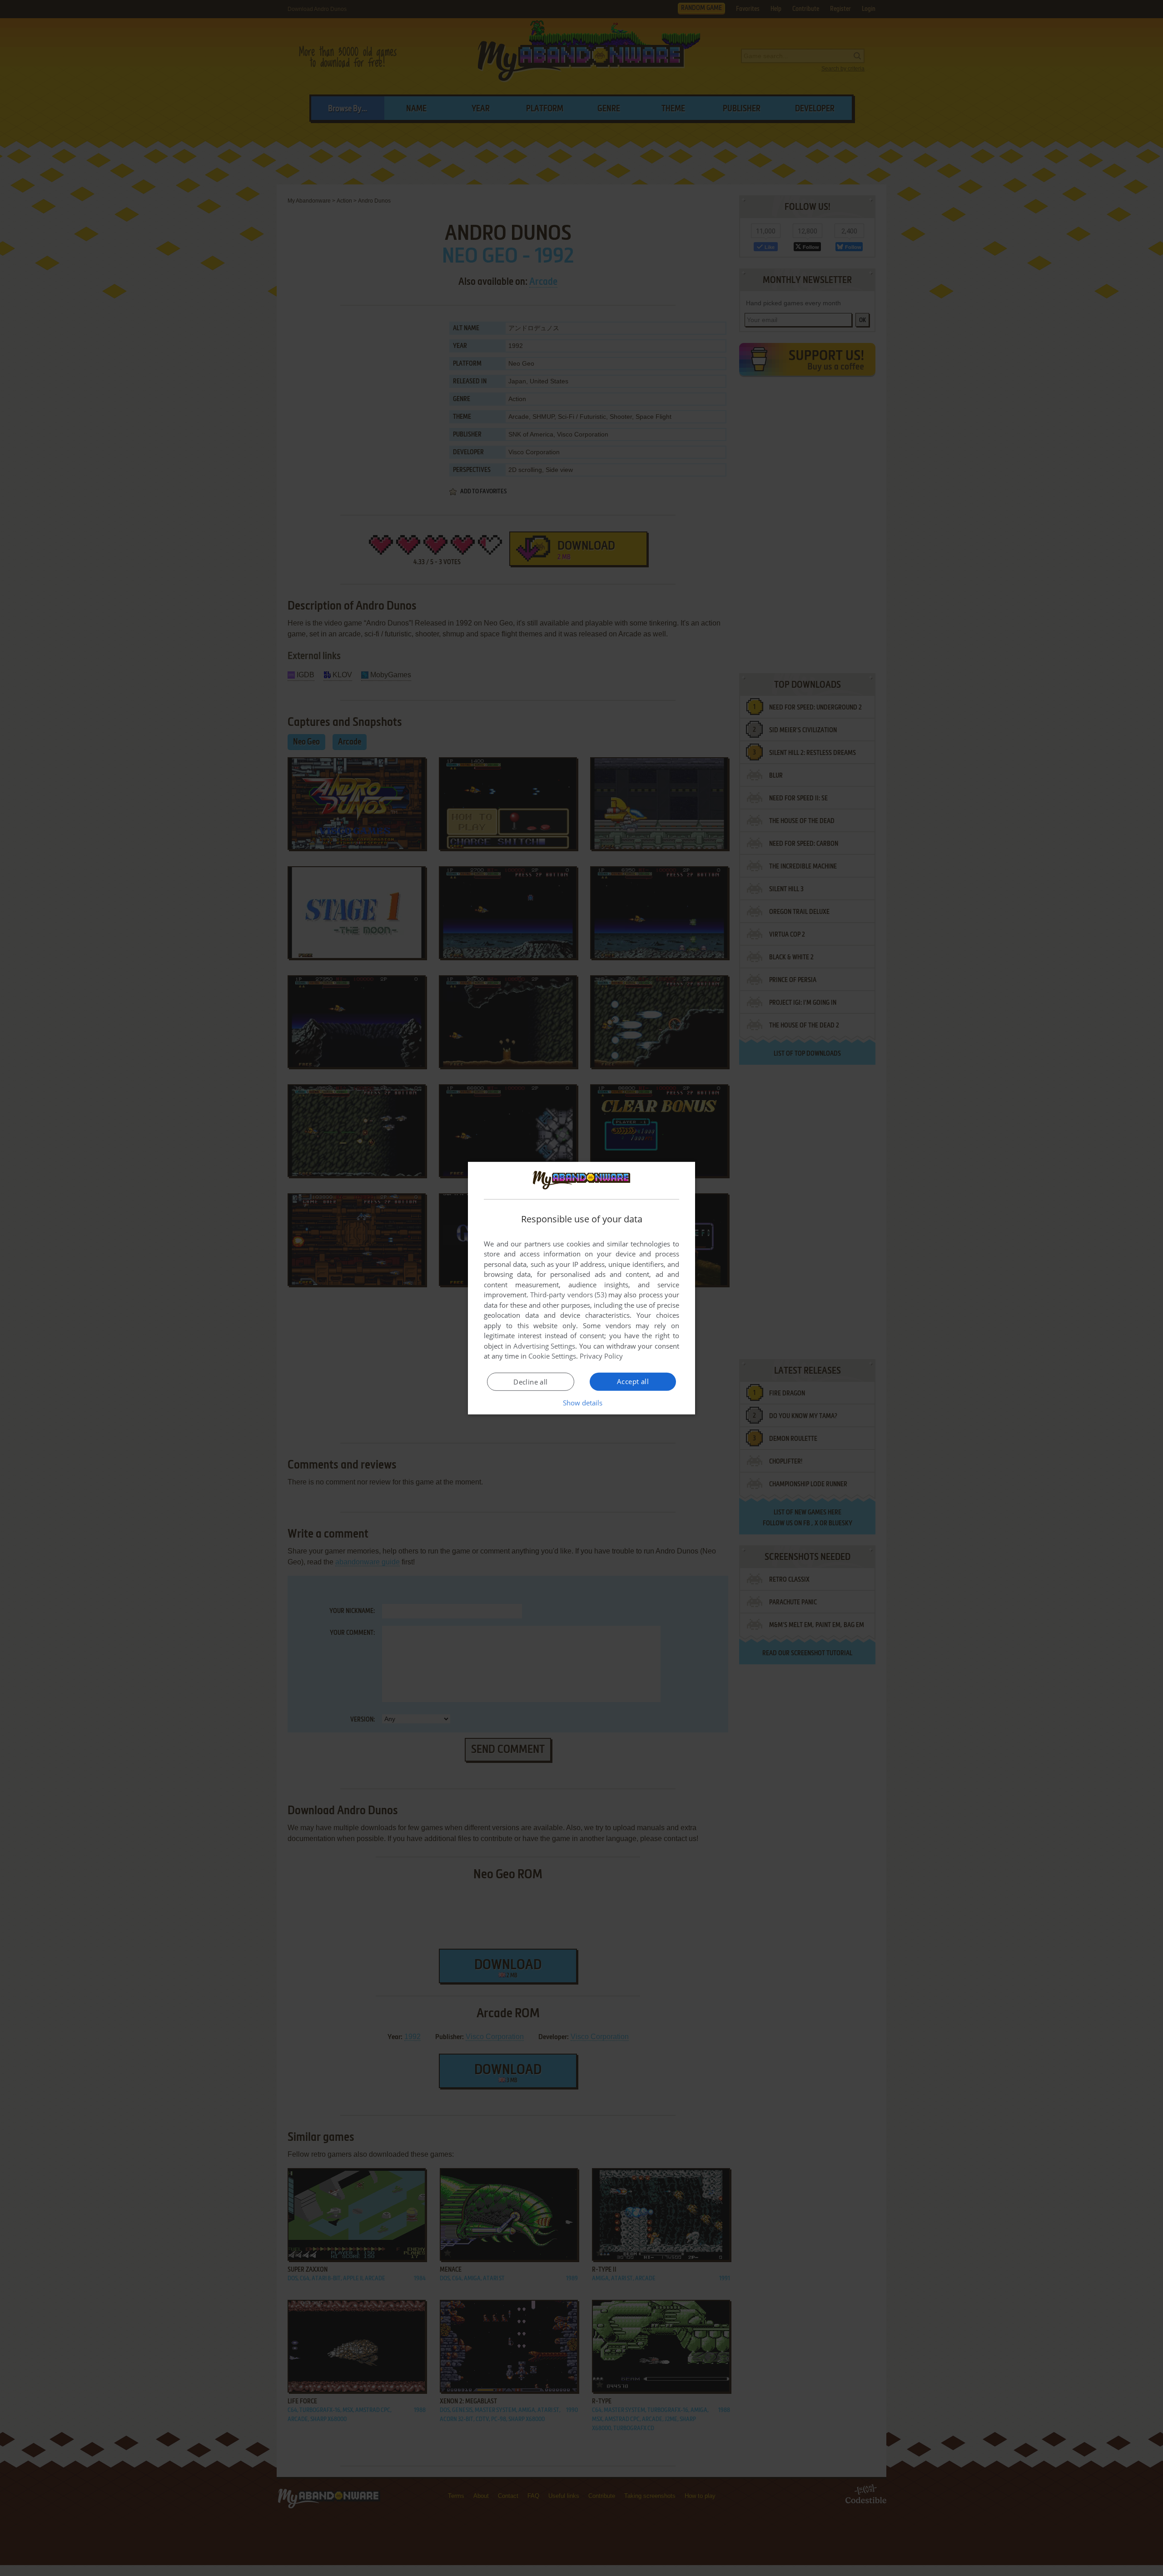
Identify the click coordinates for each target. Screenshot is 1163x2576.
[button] (582, 1403)
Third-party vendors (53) (568, 1295)
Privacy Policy (601, 1356)
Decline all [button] (530, 1382)
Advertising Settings (544, 1346)
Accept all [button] (633, 1381)
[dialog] (581, 1288)
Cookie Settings (552, 1356)
